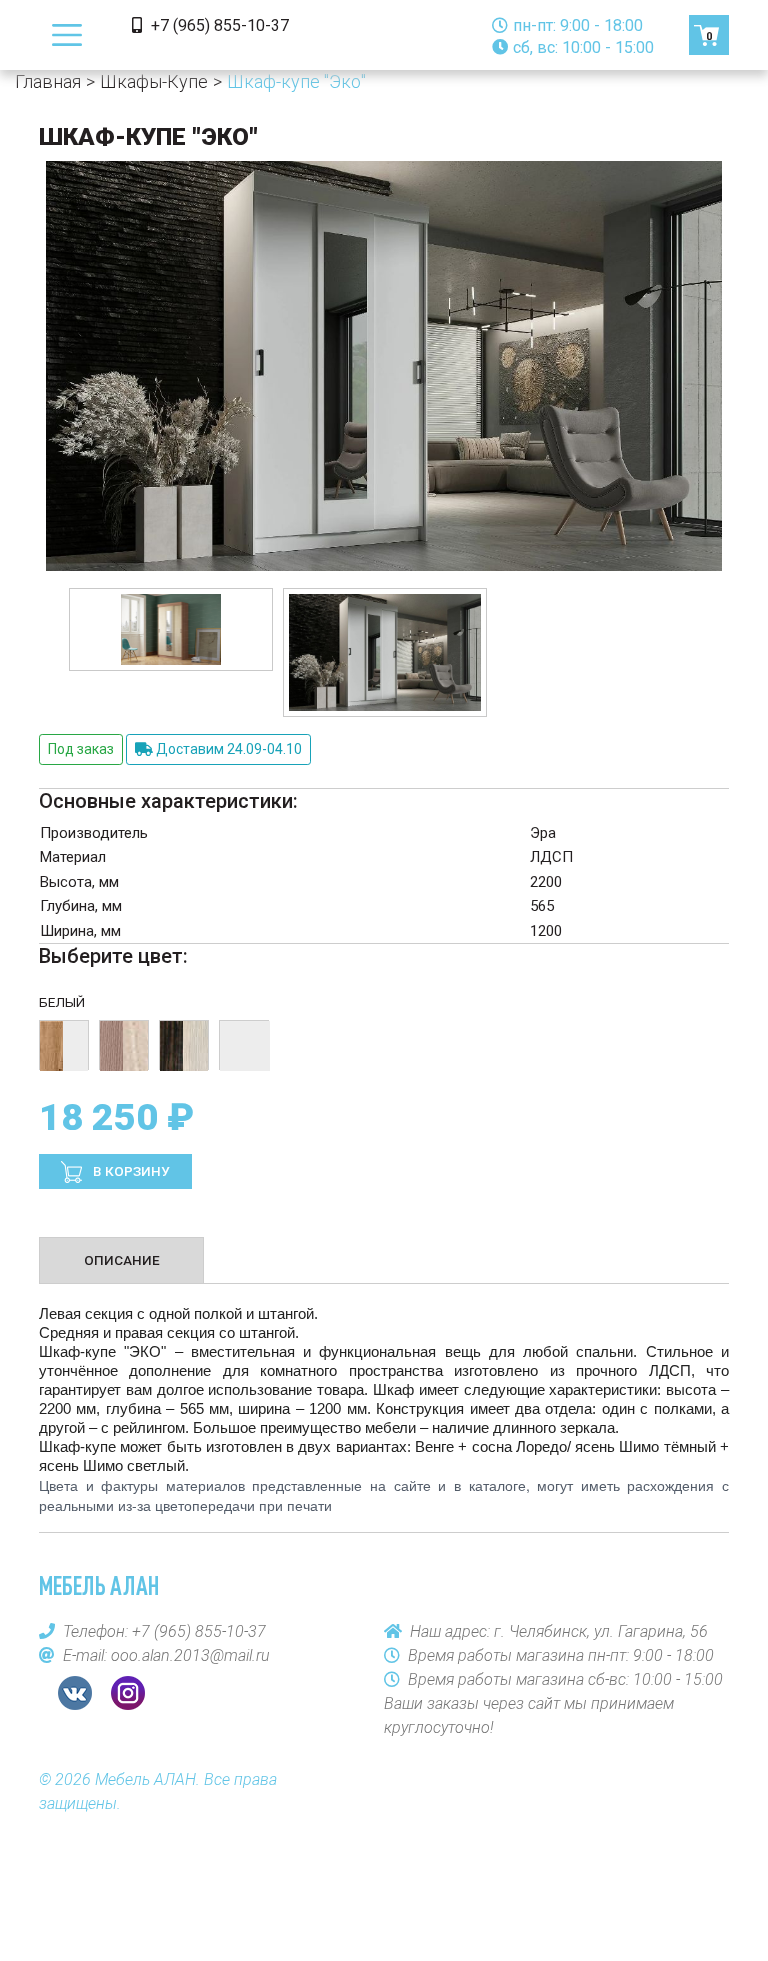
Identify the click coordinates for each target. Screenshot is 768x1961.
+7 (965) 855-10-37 (218, 25)
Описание (122, 1260)
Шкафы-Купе (154, 81)
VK (75, 1693)
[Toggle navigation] (67, 35)
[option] (171, 629)
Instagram (128, 1693)
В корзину (130, 1171)
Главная (48, 81)
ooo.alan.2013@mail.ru (190, 1655)
